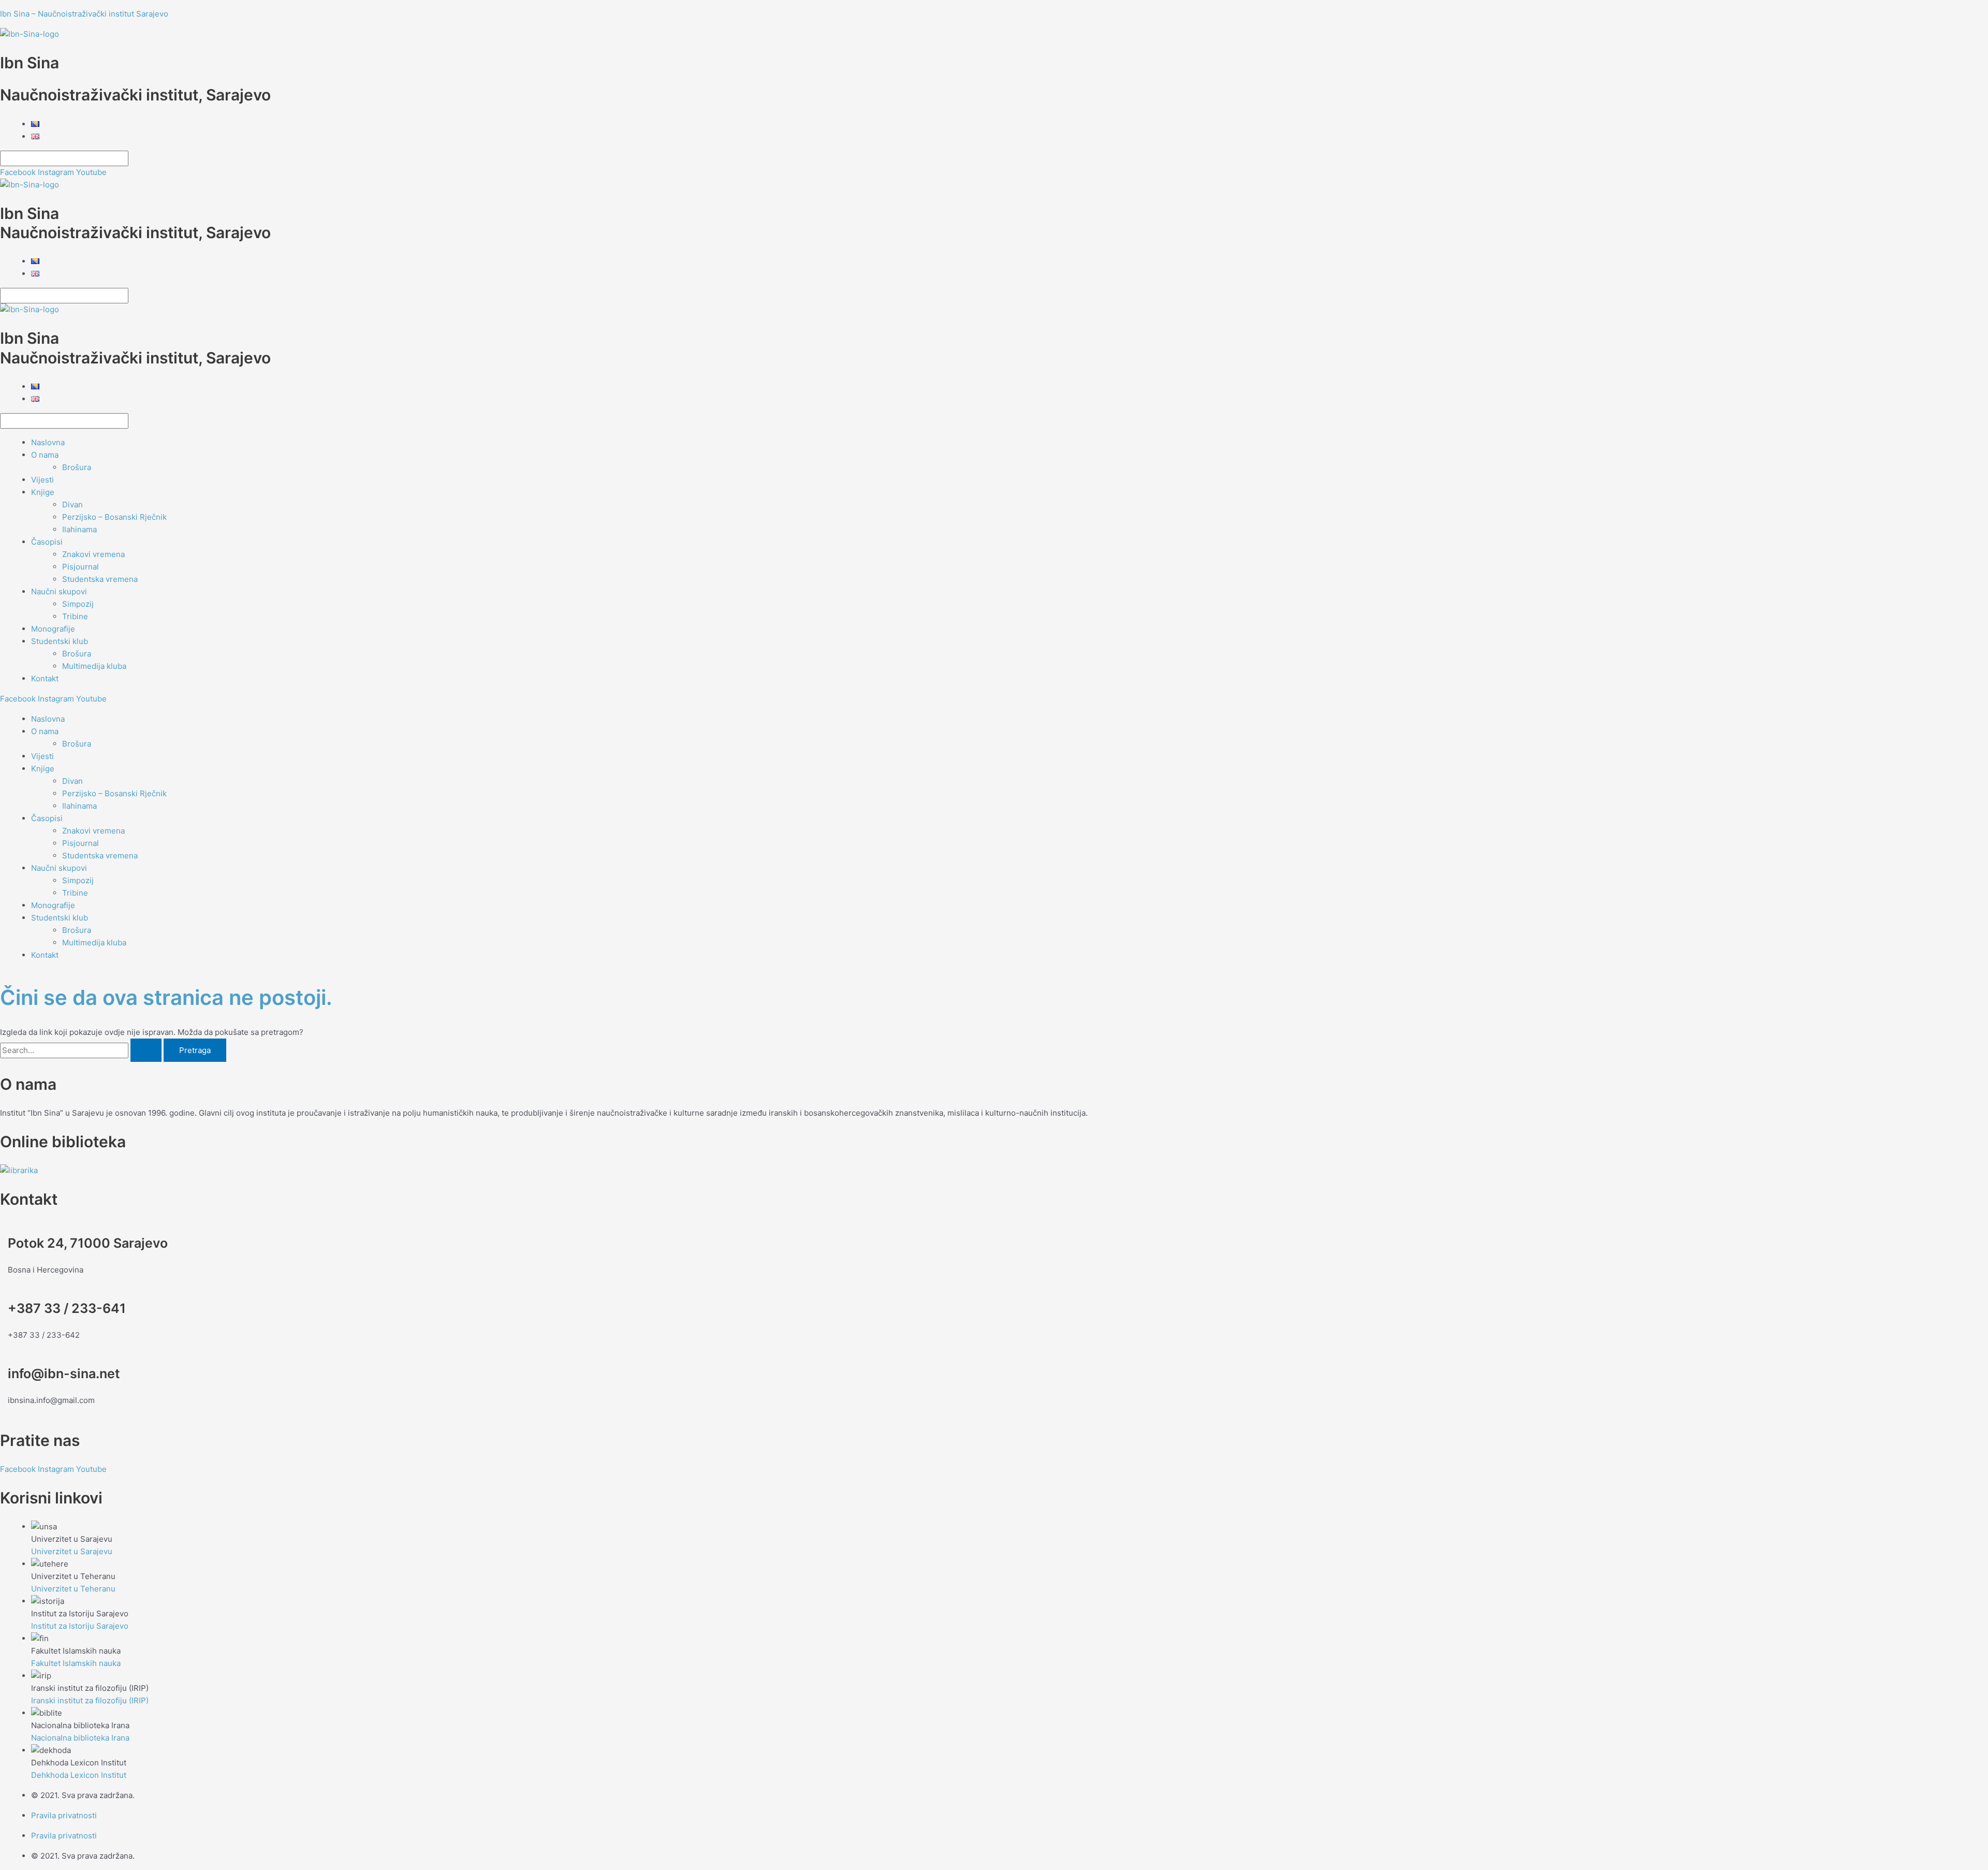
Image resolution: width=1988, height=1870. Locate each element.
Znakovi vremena (93, 554)
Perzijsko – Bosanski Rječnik (114, 517)
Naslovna (48, 442)
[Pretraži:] (82, 1050)
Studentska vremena (100, 579)
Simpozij (78, 604)
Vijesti (42, 480)
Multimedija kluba (94, 666)
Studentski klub (60, 641)
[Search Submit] (146, 1050)
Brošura (77, 467)
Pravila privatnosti (64, 1815)
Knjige (43, 492)
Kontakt (45, 678)
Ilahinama (79, 529)
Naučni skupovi (59, 591)
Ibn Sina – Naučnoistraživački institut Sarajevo (84, 14)
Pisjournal (81, 567)
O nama (45, 455)
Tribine (75, 616)
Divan (72, 505)
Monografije (53, 629)
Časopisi (47, 542)
